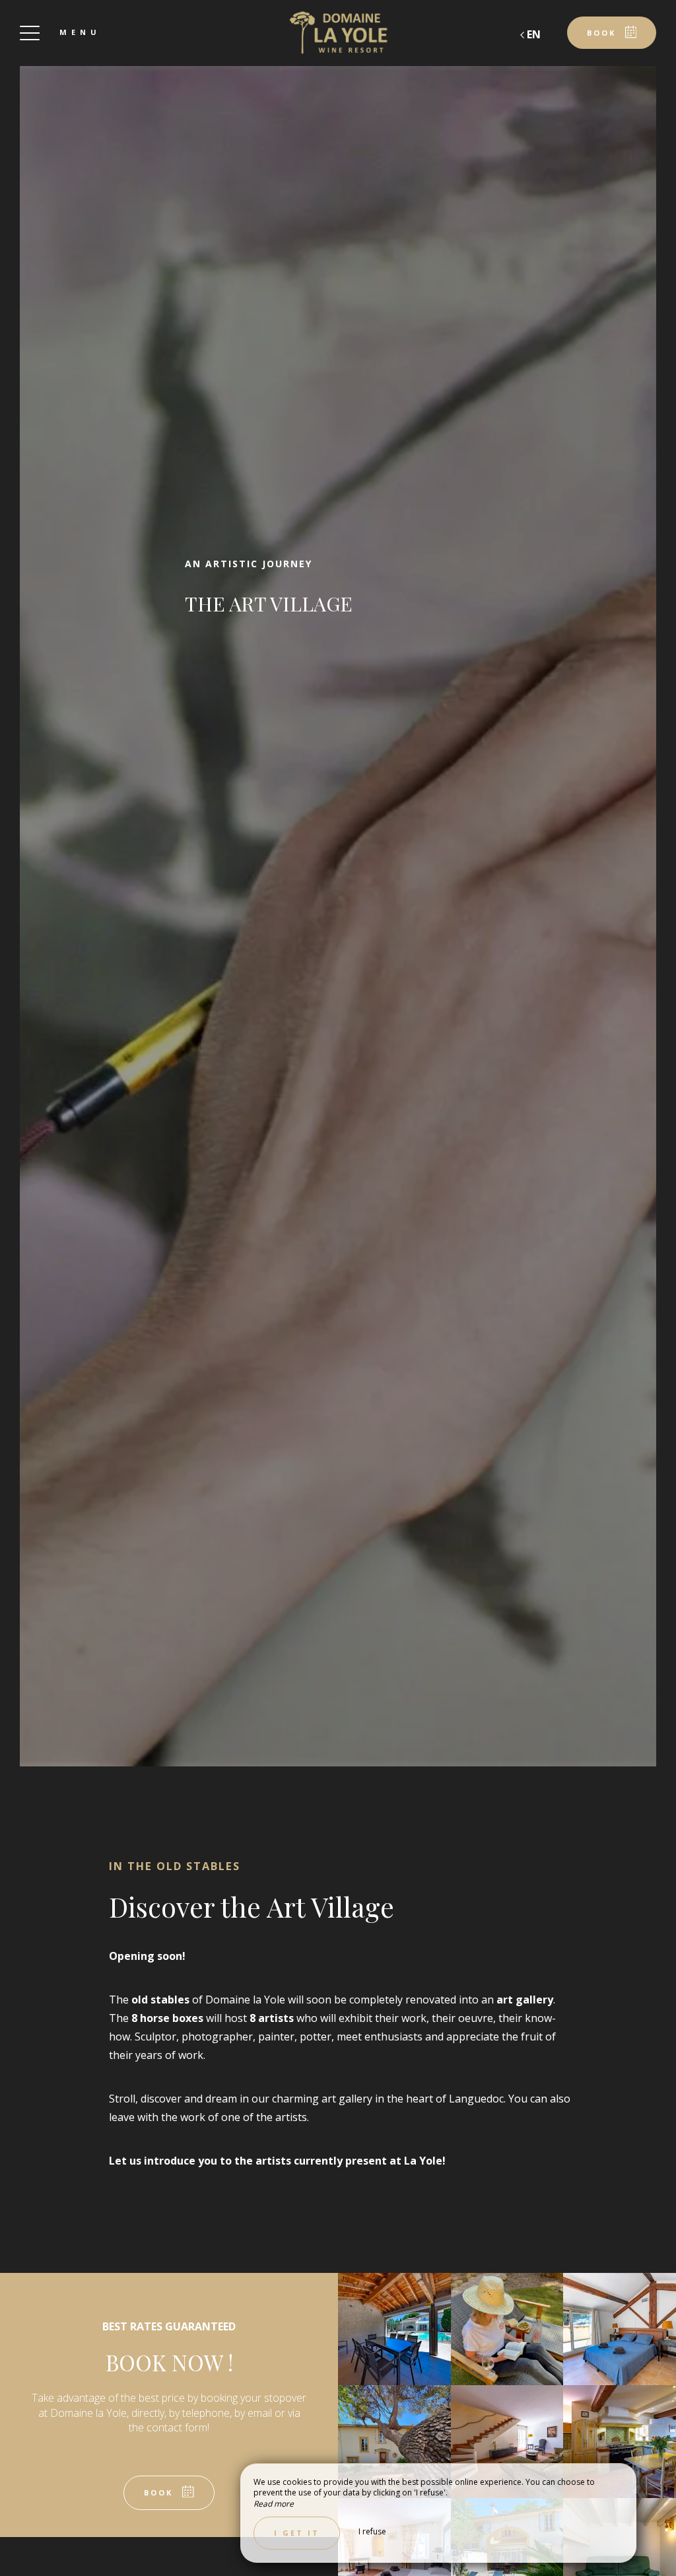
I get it (297, 2533)
